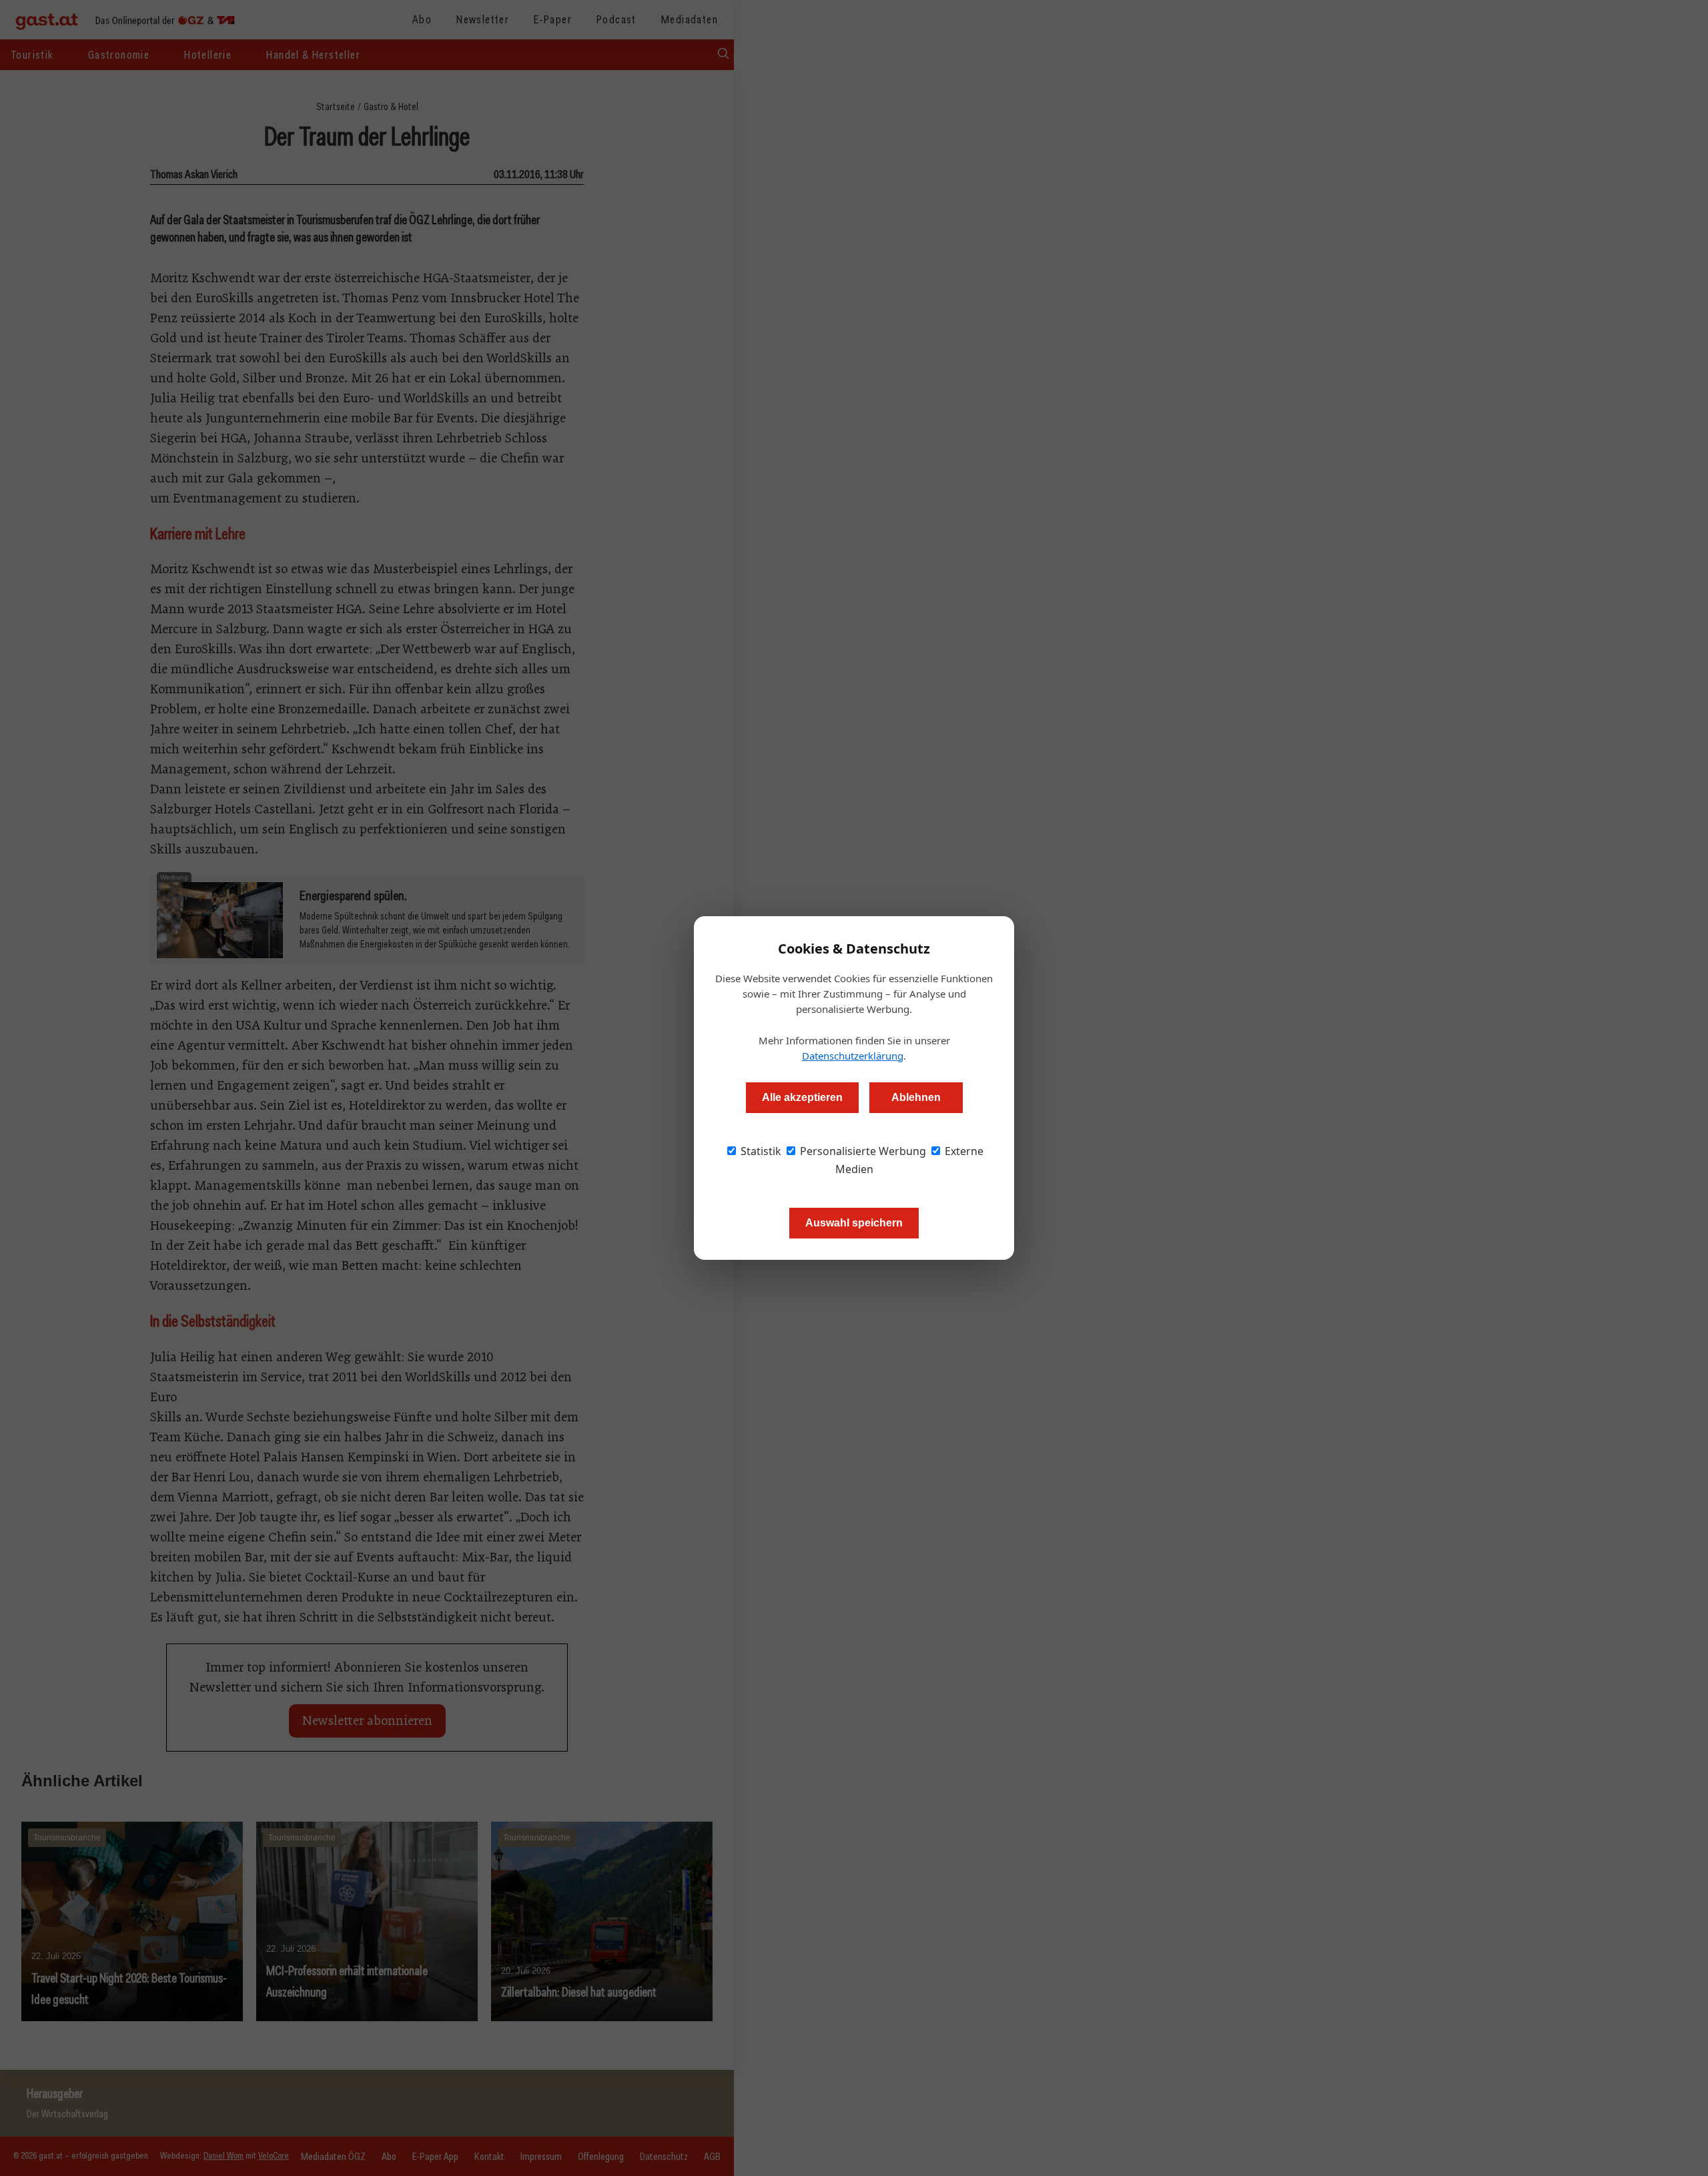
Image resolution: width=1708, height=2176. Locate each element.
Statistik (760, 1151)
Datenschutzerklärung (853, 1056)
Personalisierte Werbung (862, 1151)
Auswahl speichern (854, 1223)
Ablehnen (916, 1097)
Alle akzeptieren (802, 1097)
